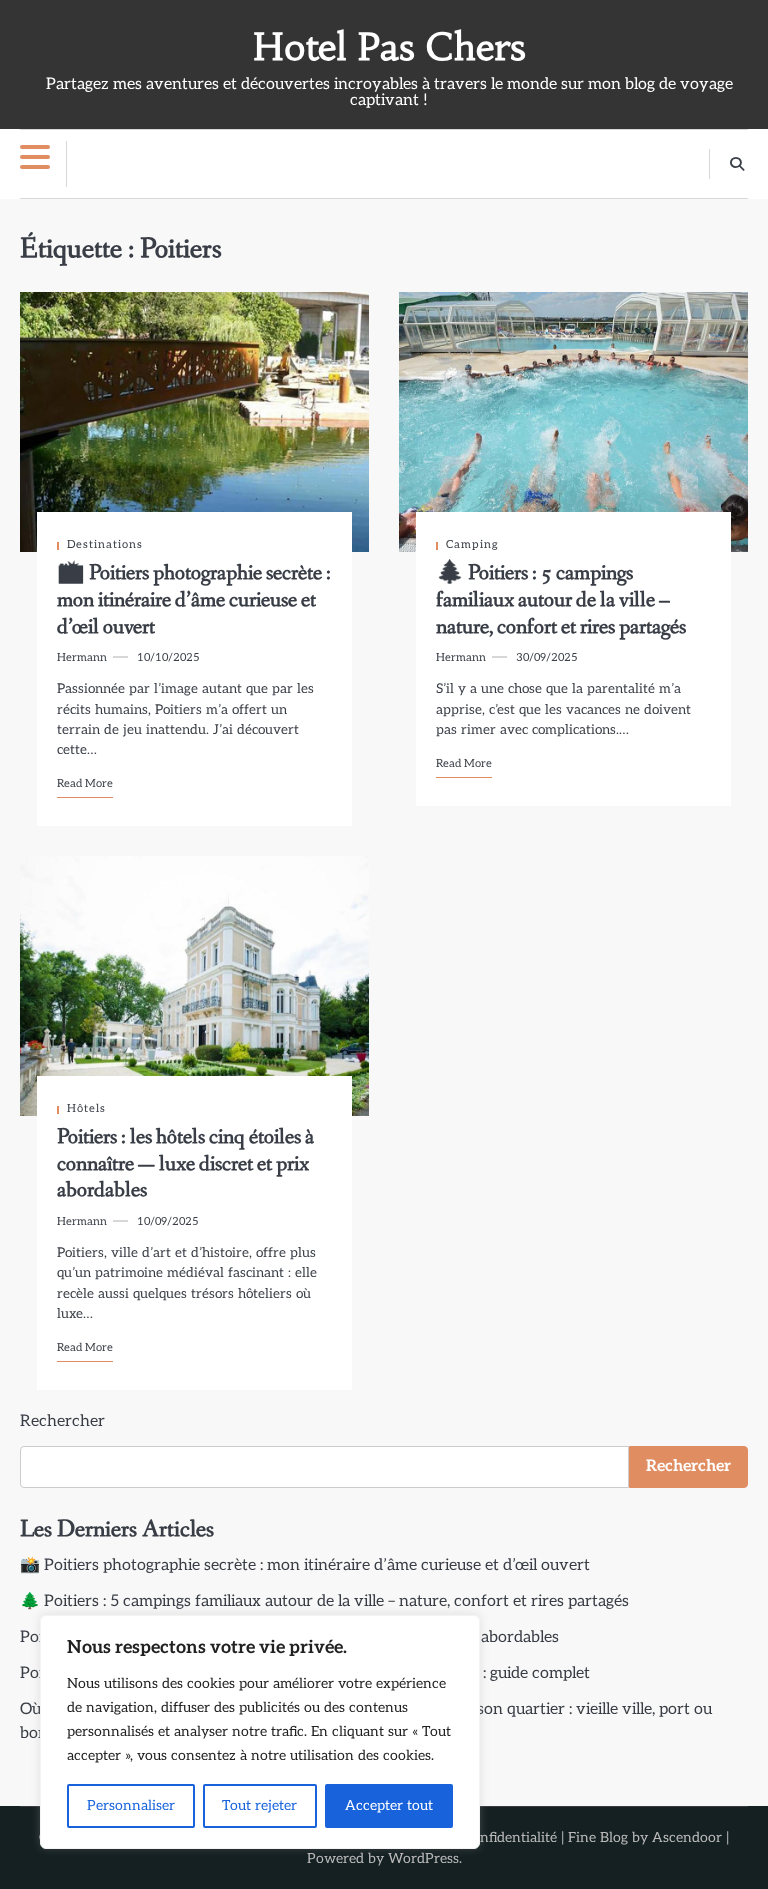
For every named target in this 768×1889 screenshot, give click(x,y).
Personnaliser (131, 1805)
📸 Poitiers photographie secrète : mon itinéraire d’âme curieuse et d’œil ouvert (194, 600)
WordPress (423, 1858)
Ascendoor (687, 1837)
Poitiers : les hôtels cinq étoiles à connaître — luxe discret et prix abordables (185, 1164)
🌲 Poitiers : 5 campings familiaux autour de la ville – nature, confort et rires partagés (561, 600)
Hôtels (86, 1108)
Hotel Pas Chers (389, 47)
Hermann (82, 657)
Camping (472, 544)
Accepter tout (389, 1805)
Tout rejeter (259, 1805)
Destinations (105, 544)
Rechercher (62, 1421)
